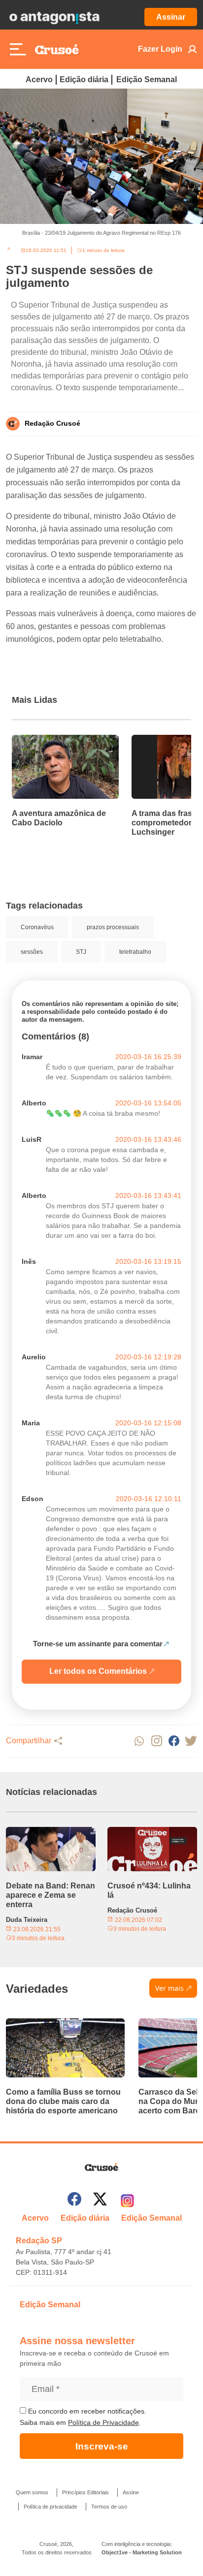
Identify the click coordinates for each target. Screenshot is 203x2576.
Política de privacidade (51, 2507)
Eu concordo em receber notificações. (86, 2411)
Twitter (191, 1741)
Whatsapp (139, 1741)
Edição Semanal (147, 79)
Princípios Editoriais (85, 2492)
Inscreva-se (102, 2446)
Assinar (171, 17)
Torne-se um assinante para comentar (98, 1644)
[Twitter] (100, 2201)
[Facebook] (74, 2201)
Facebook (174, 1741)
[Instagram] (127, 2201)
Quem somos (32, 2492)
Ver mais (169, 1988)
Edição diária (84, 79)
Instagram (156, 1741)
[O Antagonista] (54, 17)
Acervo (39, 79)
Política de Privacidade (103, 2422)
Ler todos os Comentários (98, 1671)
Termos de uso (109, 2507)
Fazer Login (160, 49)
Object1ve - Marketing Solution (142, 2552)
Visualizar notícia (43, 741)
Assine (131, 2492)
